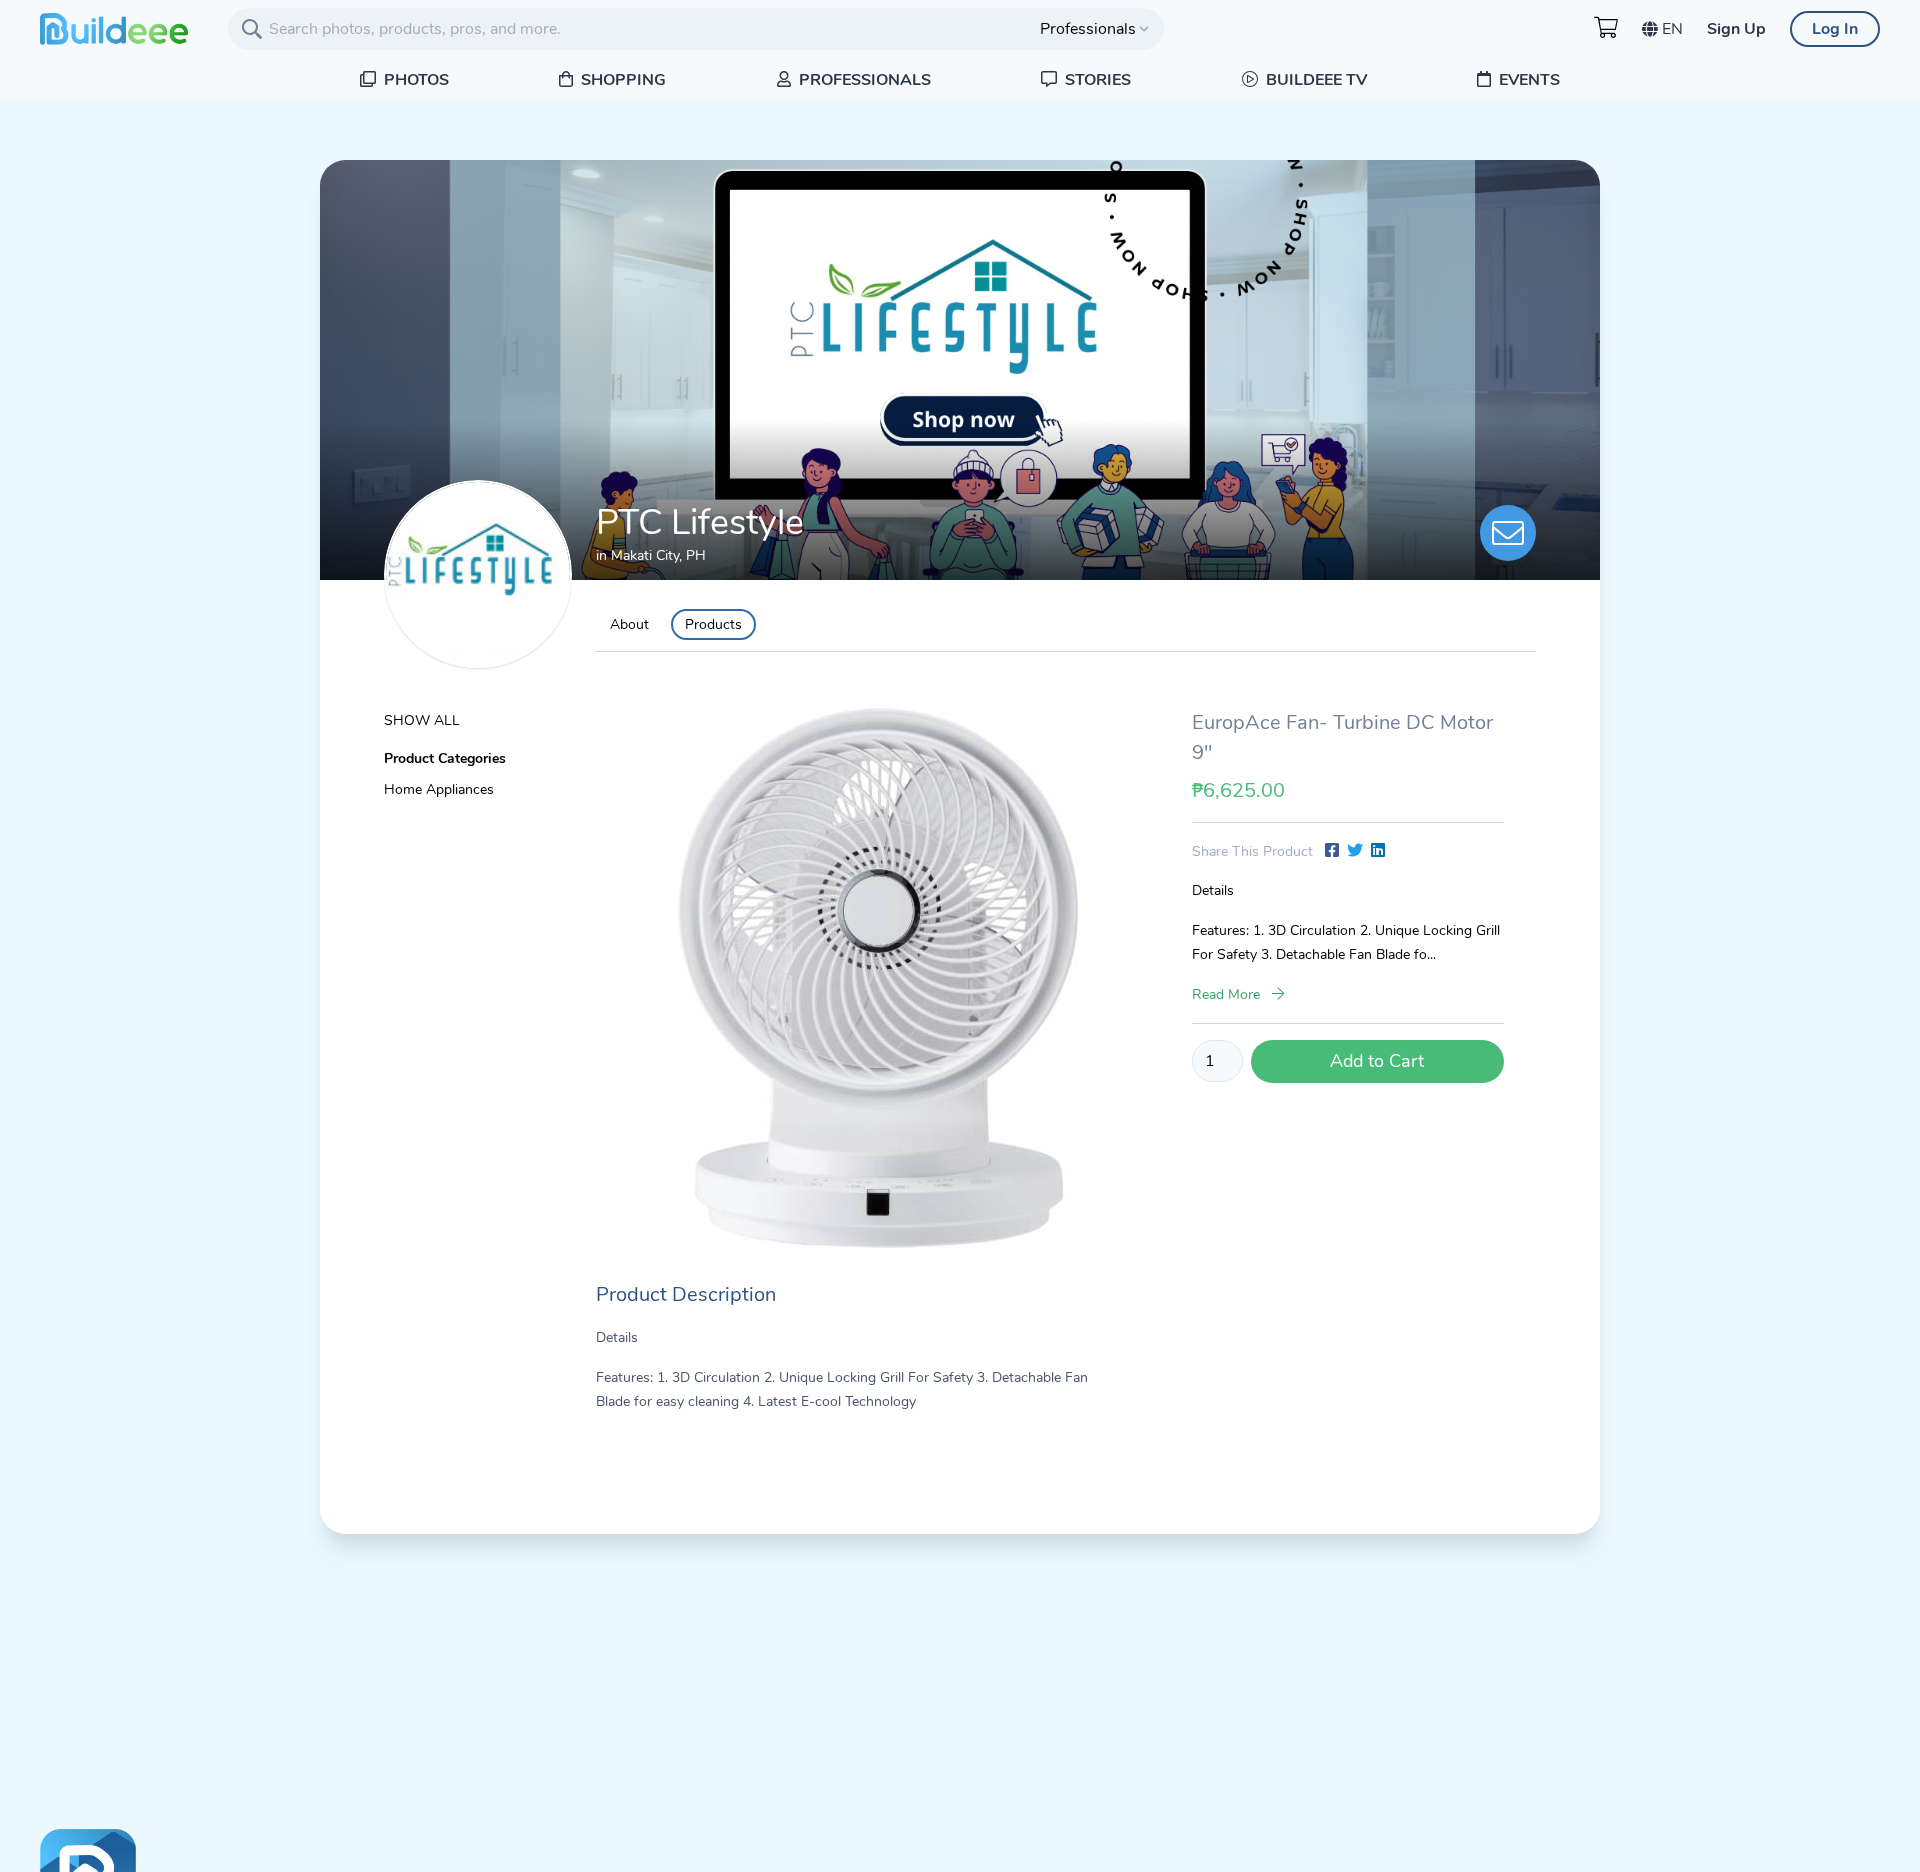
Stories (1096, 80)
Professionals (863, 80)
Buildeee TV (1314, 80)
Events (1527, 80)
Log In (1835, 29)
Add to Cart (1377, 1061)
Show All (422, 720)
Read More (1228, 994)
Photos (414, 80)
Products (713, 624)
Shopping (621, 80)
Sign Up (1736, 29)
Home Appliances (439, 789)
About (629, 624)
